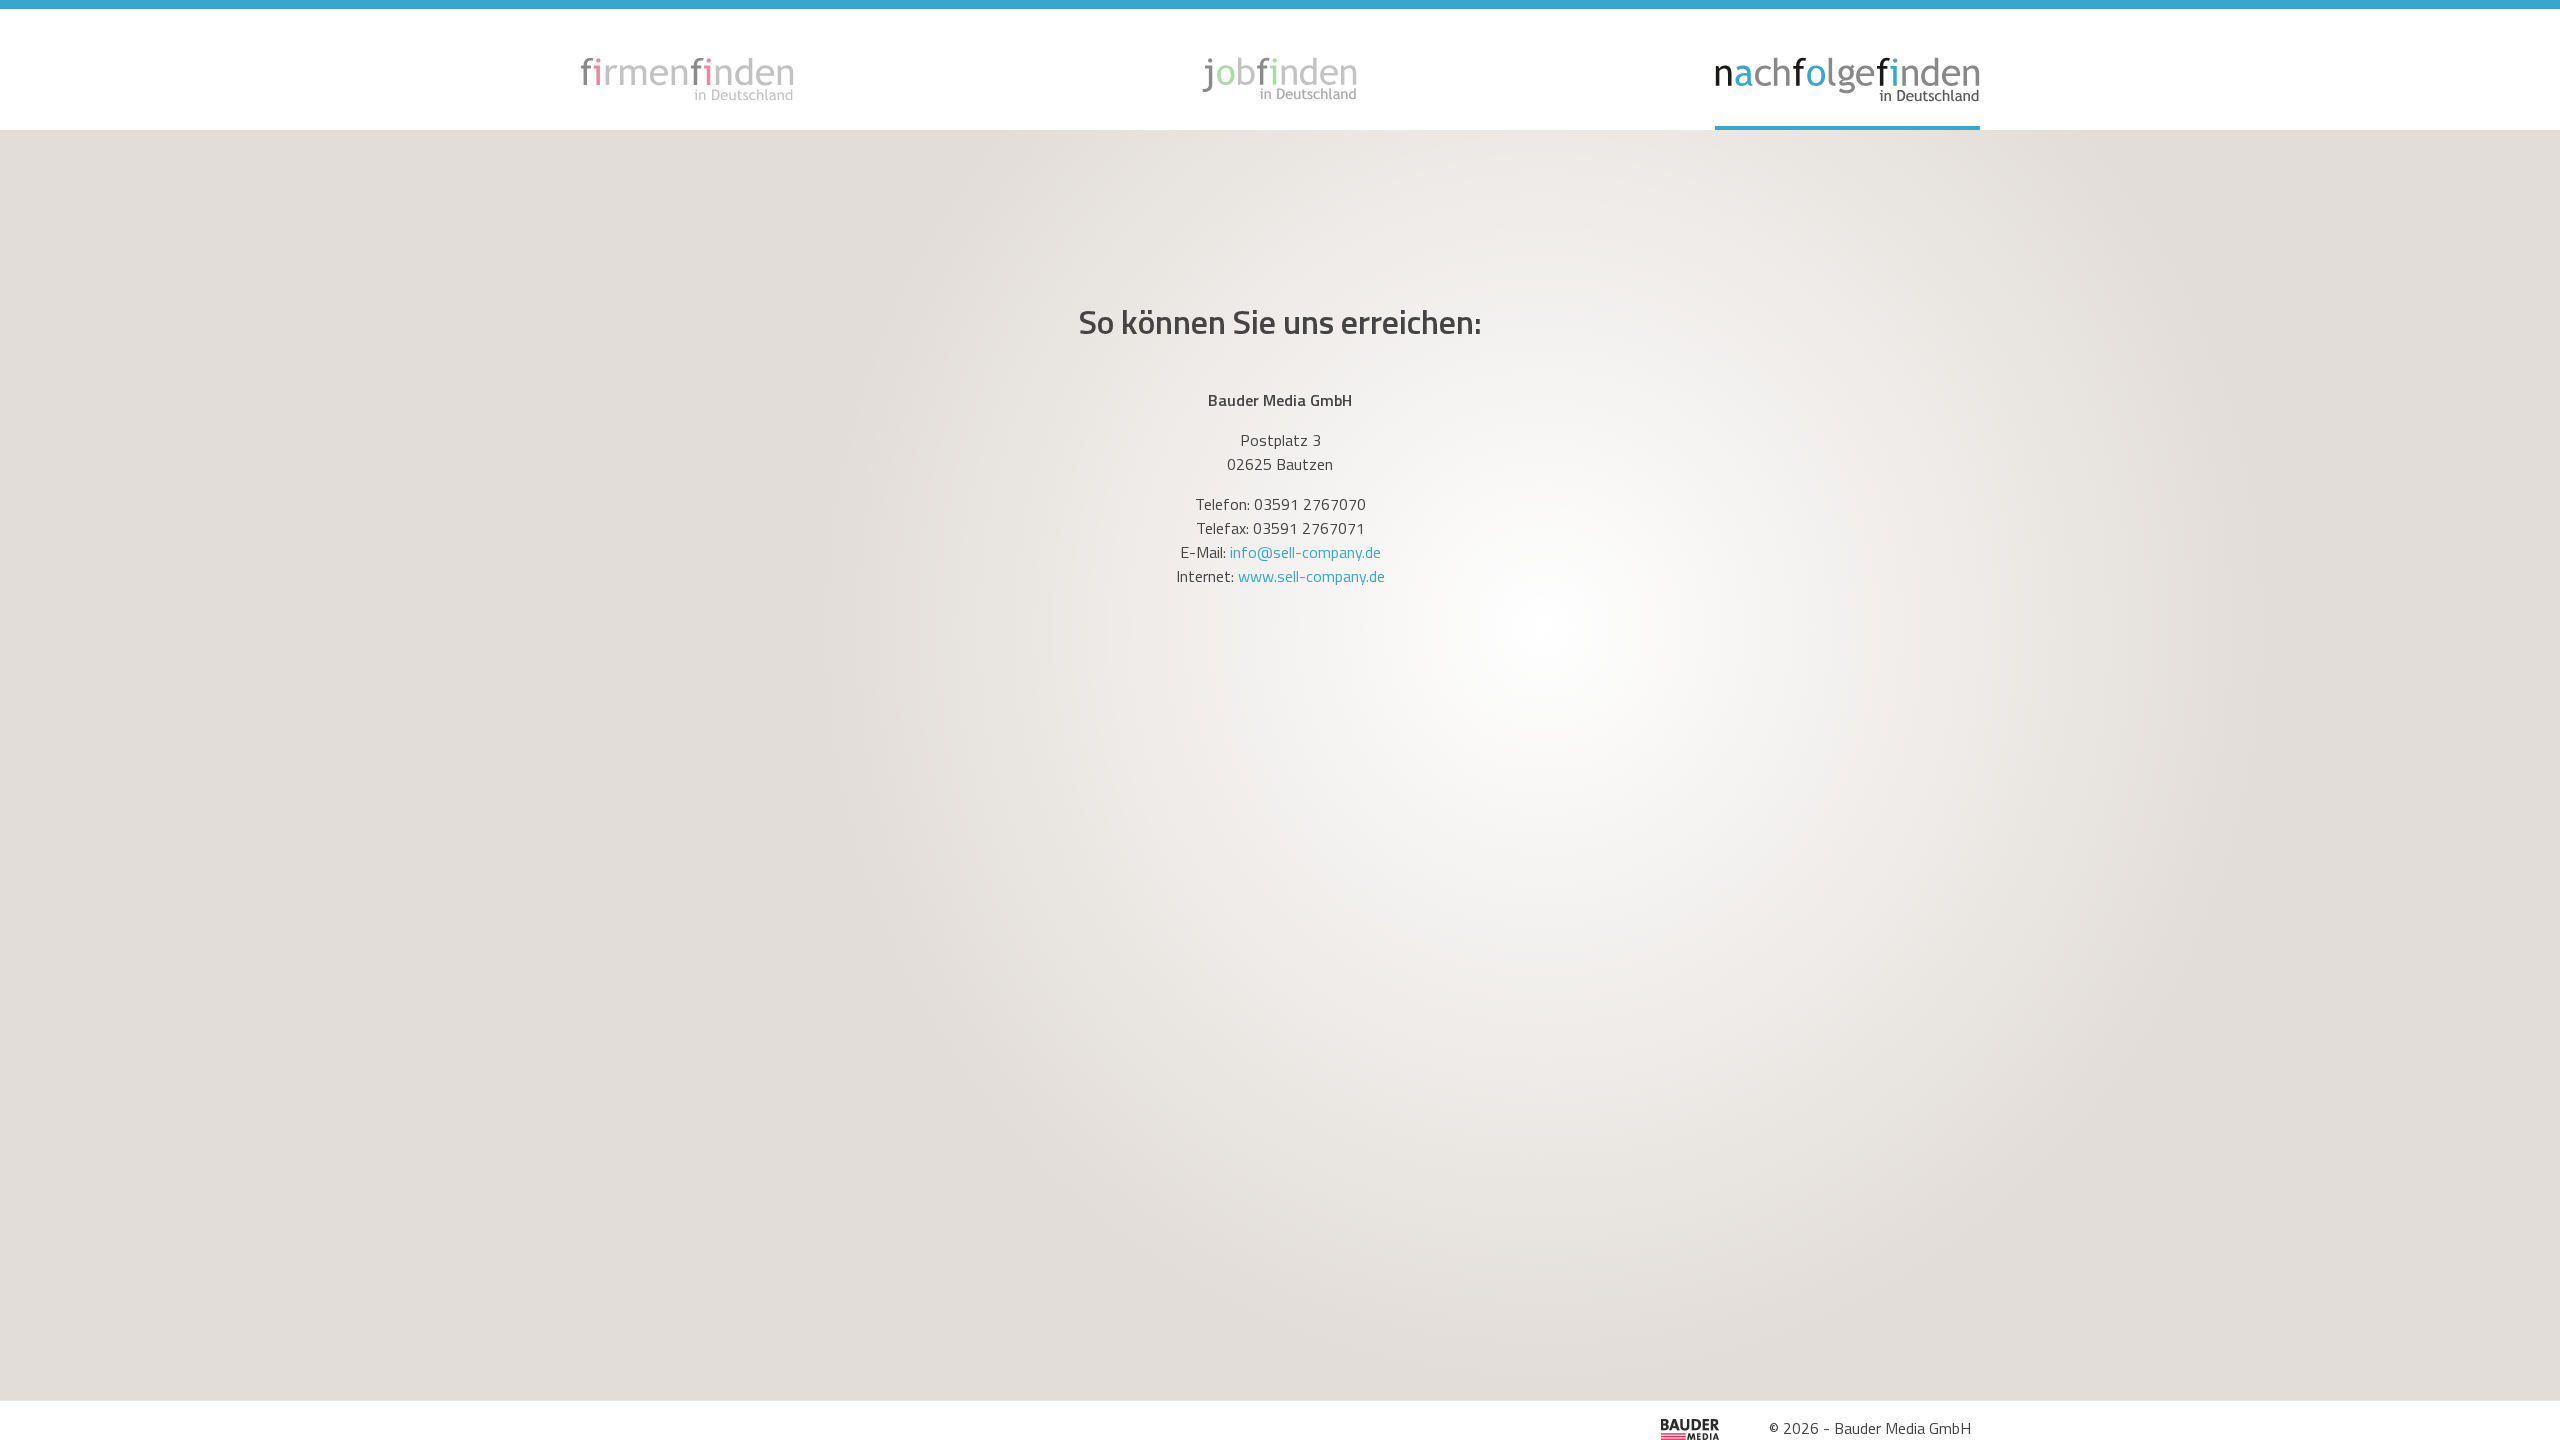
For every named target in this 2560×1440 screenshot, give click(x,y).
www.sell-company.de (1311, 576)
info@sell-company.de (1305, 552)
